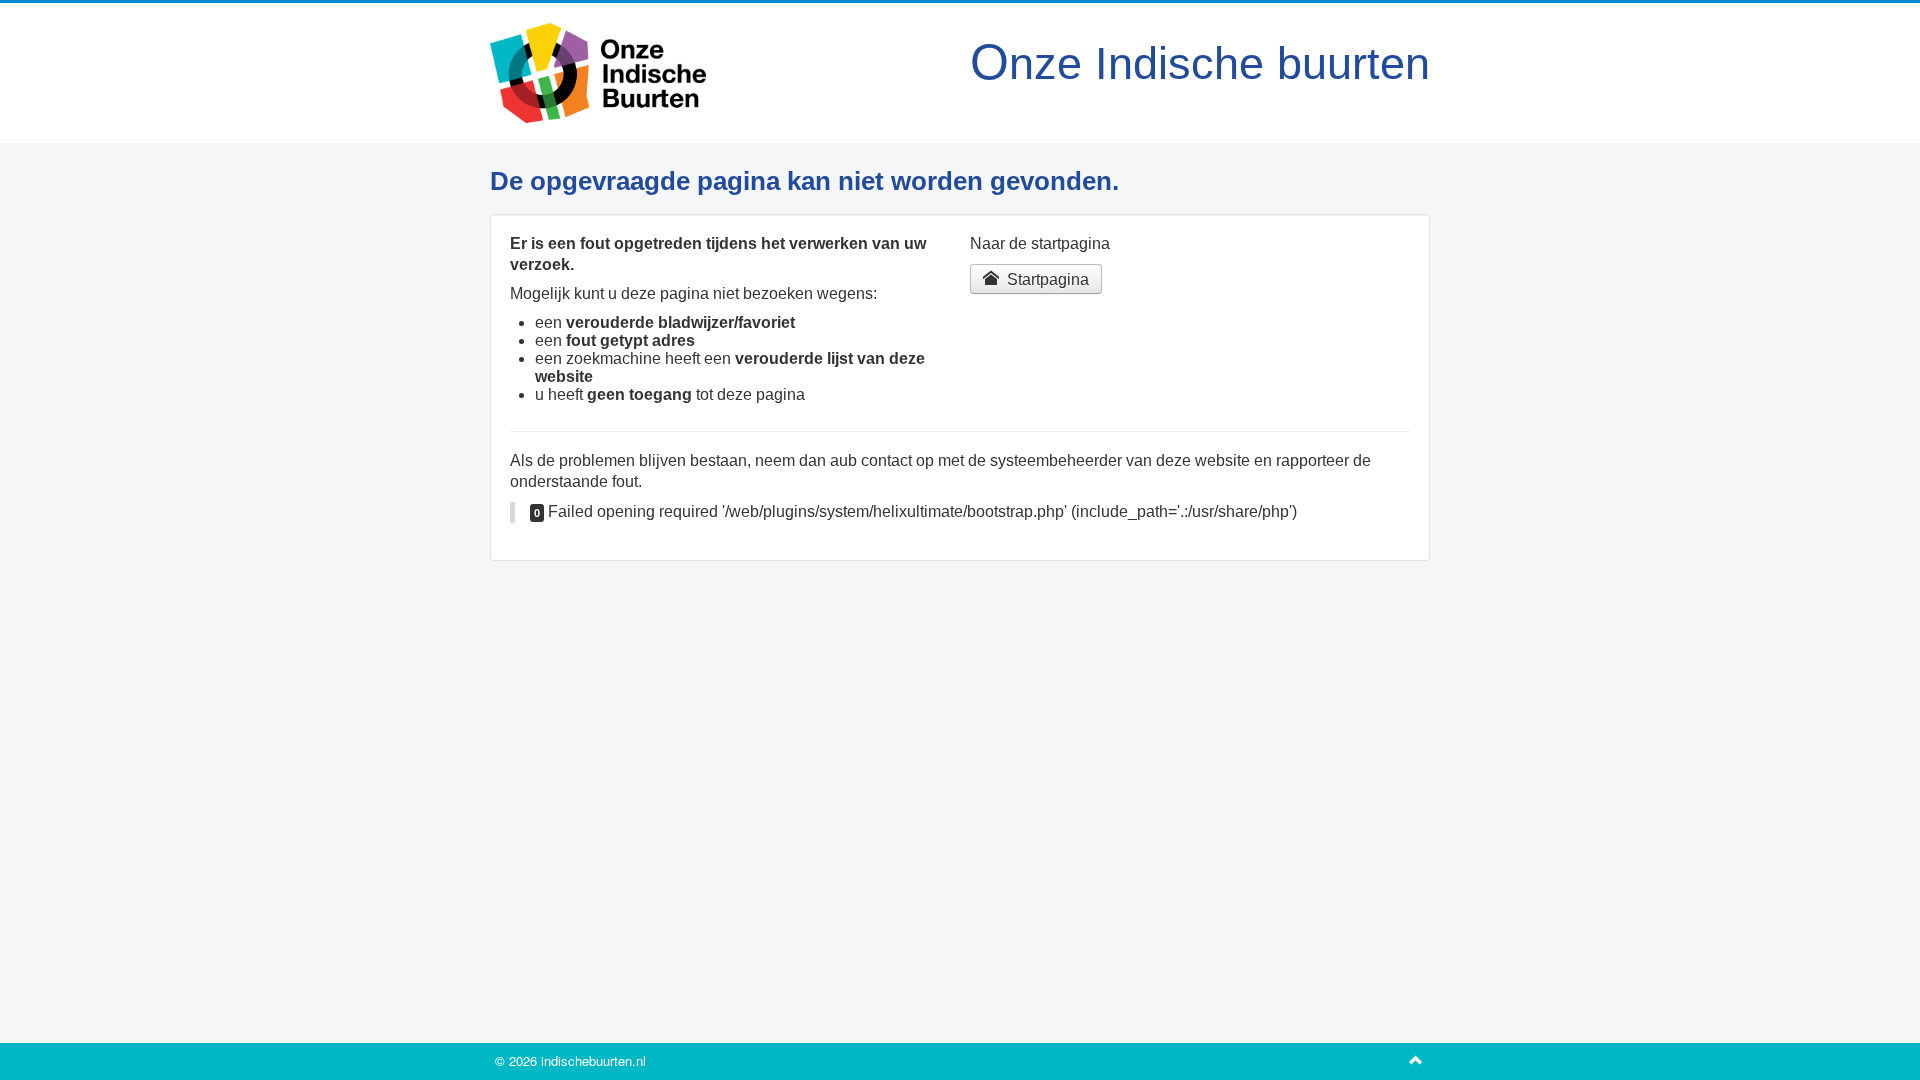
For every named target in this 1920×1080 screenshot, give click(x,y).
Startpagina (1046, 279)
